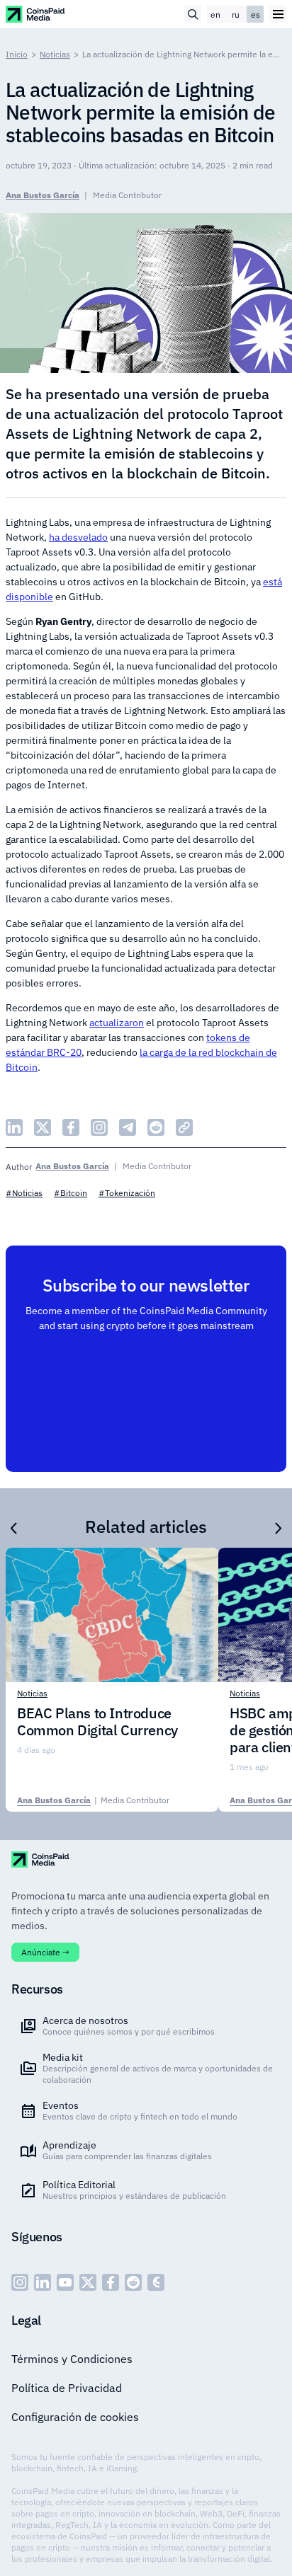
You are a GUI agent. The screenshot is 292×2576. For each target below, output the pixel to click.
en (215, 15)
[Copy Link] (184, 1127)
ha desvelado (78, 537)
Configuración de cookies (75, 2417)
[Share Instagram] (99, 1127)
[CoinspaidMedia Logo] (36, 14)
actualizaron (117, 1023)
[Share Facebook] (71, 1127)
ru (236, 15)
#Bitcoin (71, 1193)
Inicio (17, 54)
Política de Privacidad (67, 2388)
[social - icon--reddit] (133, 2282)
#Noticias (24, 1193)
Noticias (55, 54)
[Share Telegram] (128, 1127)
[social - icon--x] (88, 2282)
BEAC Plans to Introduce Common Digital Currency (97, 1722)
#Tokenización (127, 1193)
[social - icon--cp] (156, 2282)
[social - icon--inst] (20, 2282)
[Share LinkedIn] (14, 1127)
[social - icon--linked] (43, 2282)
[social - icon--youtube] (65, 2282)
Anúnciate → (45, 1952)
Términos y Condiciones (72, 2359)
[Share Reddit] (156, 1127)
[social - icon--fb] (111, 2282)
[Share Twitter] (43, 1127)
